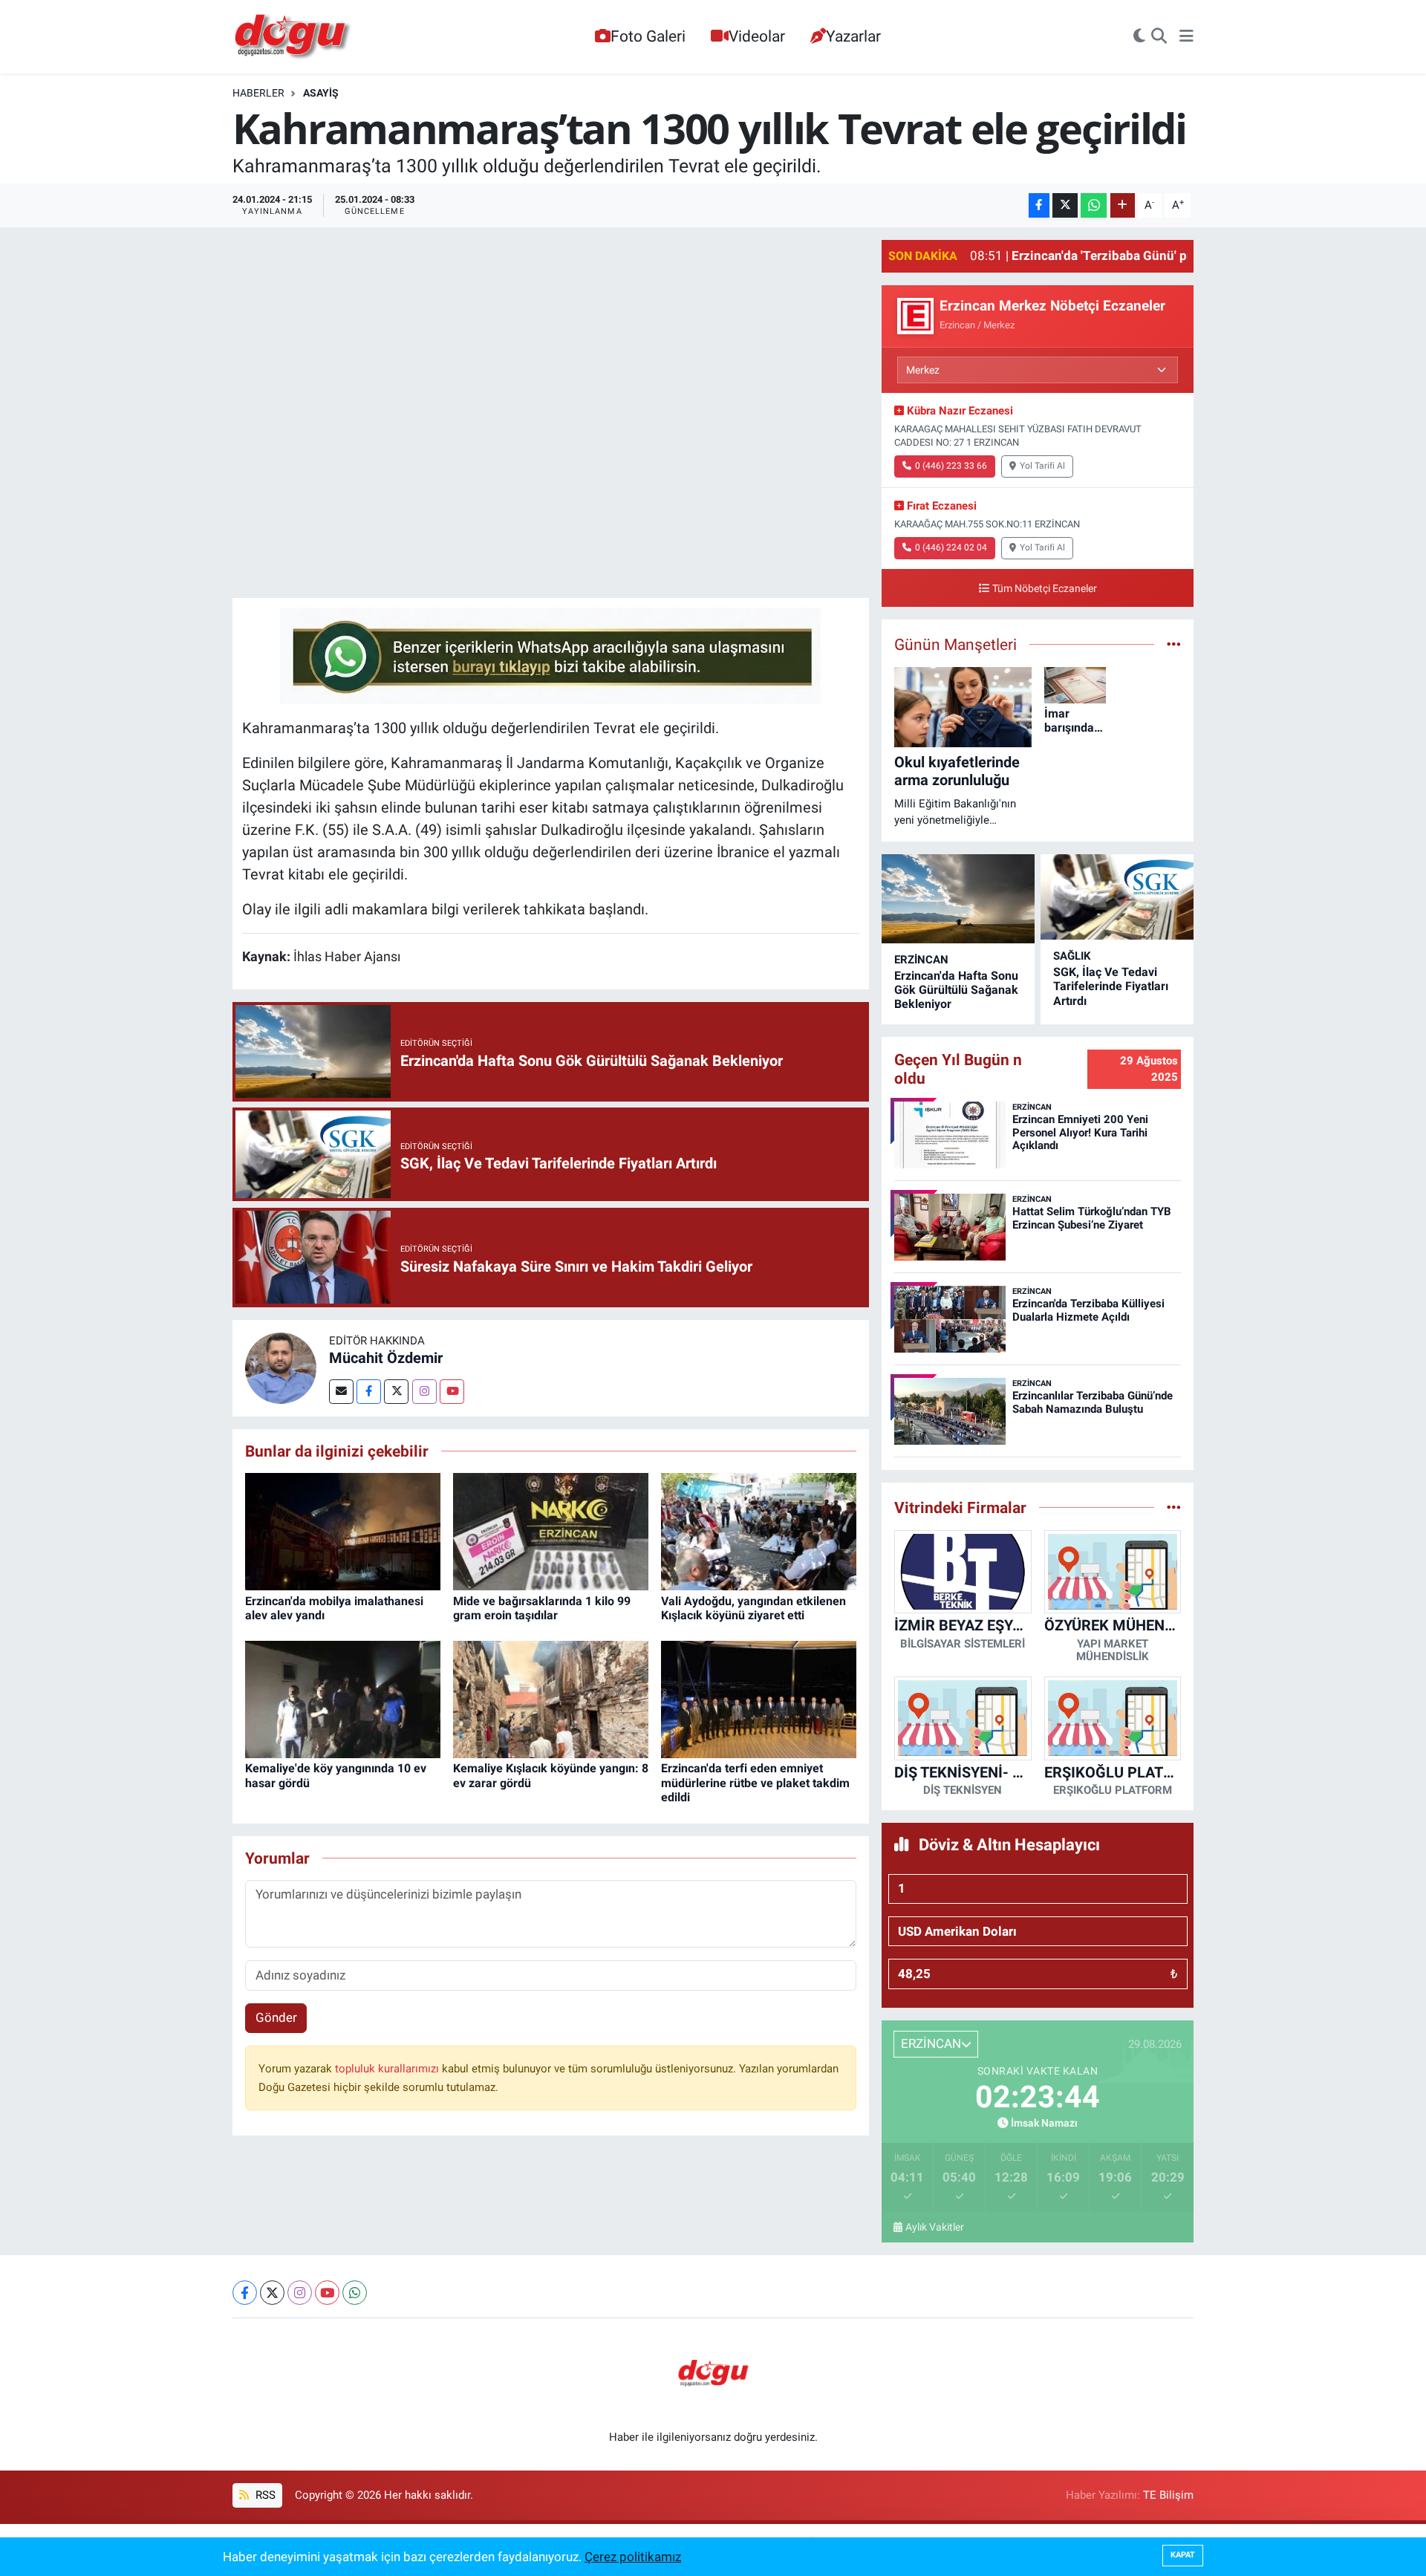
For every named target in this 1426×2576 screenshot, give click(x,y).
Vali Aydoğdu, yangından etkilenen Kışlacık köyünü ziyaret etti (753, 1608)
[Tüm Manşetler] (1174, 644)
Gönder (276, 2017)
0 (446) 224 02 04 (951, 547)
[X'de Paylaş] (1065, 205)
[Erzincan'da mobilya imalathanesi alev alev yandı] (343, 1531)
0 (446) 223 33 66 (951, 466)
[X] (272, 2293)
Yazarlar (853, 36)
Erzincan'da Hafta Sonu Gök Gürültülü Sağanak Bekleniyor (956, 990)
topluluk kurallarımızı (388, 2069)
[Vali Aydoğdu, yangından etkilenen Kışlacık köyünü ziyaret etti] (759, 1531)
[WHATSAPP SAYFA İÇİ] (550, 654)
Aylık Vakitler (935, 2227)
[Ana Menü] (1186, 37)
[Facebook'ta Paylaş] (1039, 205)
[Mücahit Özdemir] (281, 1367)
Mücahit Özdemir (386, 1358)
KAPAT (1183, 2555)
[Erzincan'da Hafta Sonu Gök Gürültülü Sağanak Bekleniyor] (958, 899)
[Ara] (1159, 37)
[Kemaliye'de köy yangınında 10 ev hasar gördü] (343, 1699)
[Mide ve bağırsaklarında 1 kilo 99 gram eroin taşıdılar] (551, 1531)
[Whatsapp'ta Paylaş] (1094, 205)
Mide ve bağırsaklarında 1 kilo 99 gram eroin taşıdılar (542, 1608)
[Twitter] (396, 1392)
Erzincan (921, 960)
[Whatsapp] (355, 2293)
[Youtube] (452, 1392)
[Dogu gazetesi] (294, 37)
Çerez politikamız (633, 2557)
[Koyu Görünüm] (1139, 37)
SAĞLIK (1072, 956)
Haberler (258, 93)
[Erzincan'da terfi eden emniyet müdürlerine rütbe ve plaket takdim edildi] (759, 1699)
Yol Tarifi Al (1042, 466)
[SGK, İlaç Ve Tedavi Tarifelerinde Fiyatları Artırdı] (1117, 897)
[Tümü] (1174, 1507)
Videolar (757, 36)
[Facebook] (369, 1392)
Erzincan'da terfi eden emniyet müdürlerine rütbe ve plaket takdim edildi (755, 1782)
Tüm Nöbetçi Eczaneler (1045, 589)
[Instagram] (424, 1392)
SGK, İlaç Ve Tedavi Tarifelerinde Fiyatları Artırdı (1111, 986)
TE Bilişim (1168, 2495)
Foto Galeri (648, 36)
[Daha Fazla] (1123, 205)
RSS (264, 2495)
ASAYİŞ (321, 93)
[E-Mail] (341, 1392)
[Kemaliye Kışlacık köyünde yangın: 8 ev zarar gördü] (551, 1699)
